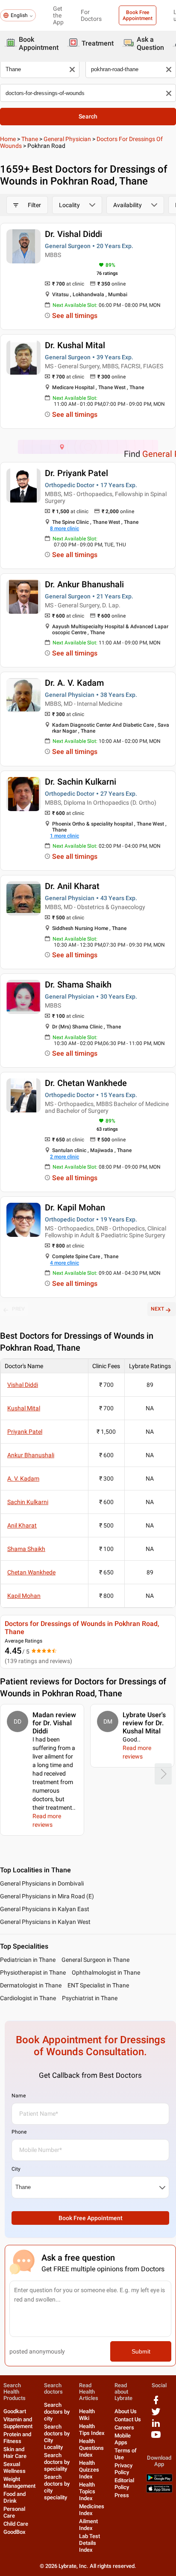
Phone (19, 2132)
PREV (18, 1309)
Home (8, 139)
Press (122, 2495)
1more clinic (65, 836)
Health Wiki (87, 2415)
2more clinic (65, 1157)
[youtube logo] (156, 2438)
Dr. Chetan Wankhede (86, 1083)
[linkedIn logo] (156, 2426)
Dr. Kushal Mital (75, 345)
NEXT (157, 1309)
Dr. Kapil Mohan (75, 1207)
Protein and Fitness (17, 2438)
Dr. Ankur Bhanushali (84, 584)
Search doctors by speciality (57, 2462)
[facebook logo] (156, 2403)
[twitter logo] (156, 2415)
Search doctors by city (57, 2412)
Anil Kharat (22, 1525)
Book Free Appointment (138, 15)
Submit (141, 2351)
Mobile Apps (123, 2439)
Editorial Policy (124, 2484)
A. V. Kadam (23, 1479)
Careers (124, 2427)
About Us (126, 2411)
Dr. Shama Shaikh (78, 985)
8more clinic (65, 528)
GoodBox (15, 2532)
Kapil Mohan (24, 1596)
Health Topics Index (87, 2491)
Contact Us (128, 2419)
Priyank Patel (25, 1432)
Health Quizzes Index (89, 2470)
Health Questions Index (91, 2448)
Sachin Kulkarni (28, 1502)
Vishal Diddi (23, 1385)
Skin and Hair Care (15, 2453)
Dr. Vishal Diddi (73, 234)
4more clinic (65, 1263)
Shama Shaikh (26, 1549)
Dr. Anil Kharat (72, 886)
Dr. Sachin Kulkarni (81, 782)
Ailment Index (88, 2525)
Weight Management (19, 2482)
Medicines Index (92, 2510)
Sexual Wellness (15, 2468)
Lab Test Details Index (89, 2543)
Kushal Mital (24, 1408)
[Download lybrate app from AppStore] (159, 2491)
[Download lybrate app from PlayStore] (159, 2480)
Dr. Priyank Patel (76, 473)
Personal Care (14, 2512)
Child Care (16, 2524)
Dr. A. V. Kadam (74, 683)
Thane (30, 139)
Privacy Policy (123, 2469)
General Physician (67, 139)
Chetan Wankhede (31, 1572)
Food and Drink (15, 2497)
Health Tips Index (92, 2430)
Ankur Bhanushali (31, 1455)
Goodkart (15, 2411)
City (16, 2169)
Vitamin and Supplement (18, 2423)
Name (19, 2096)
